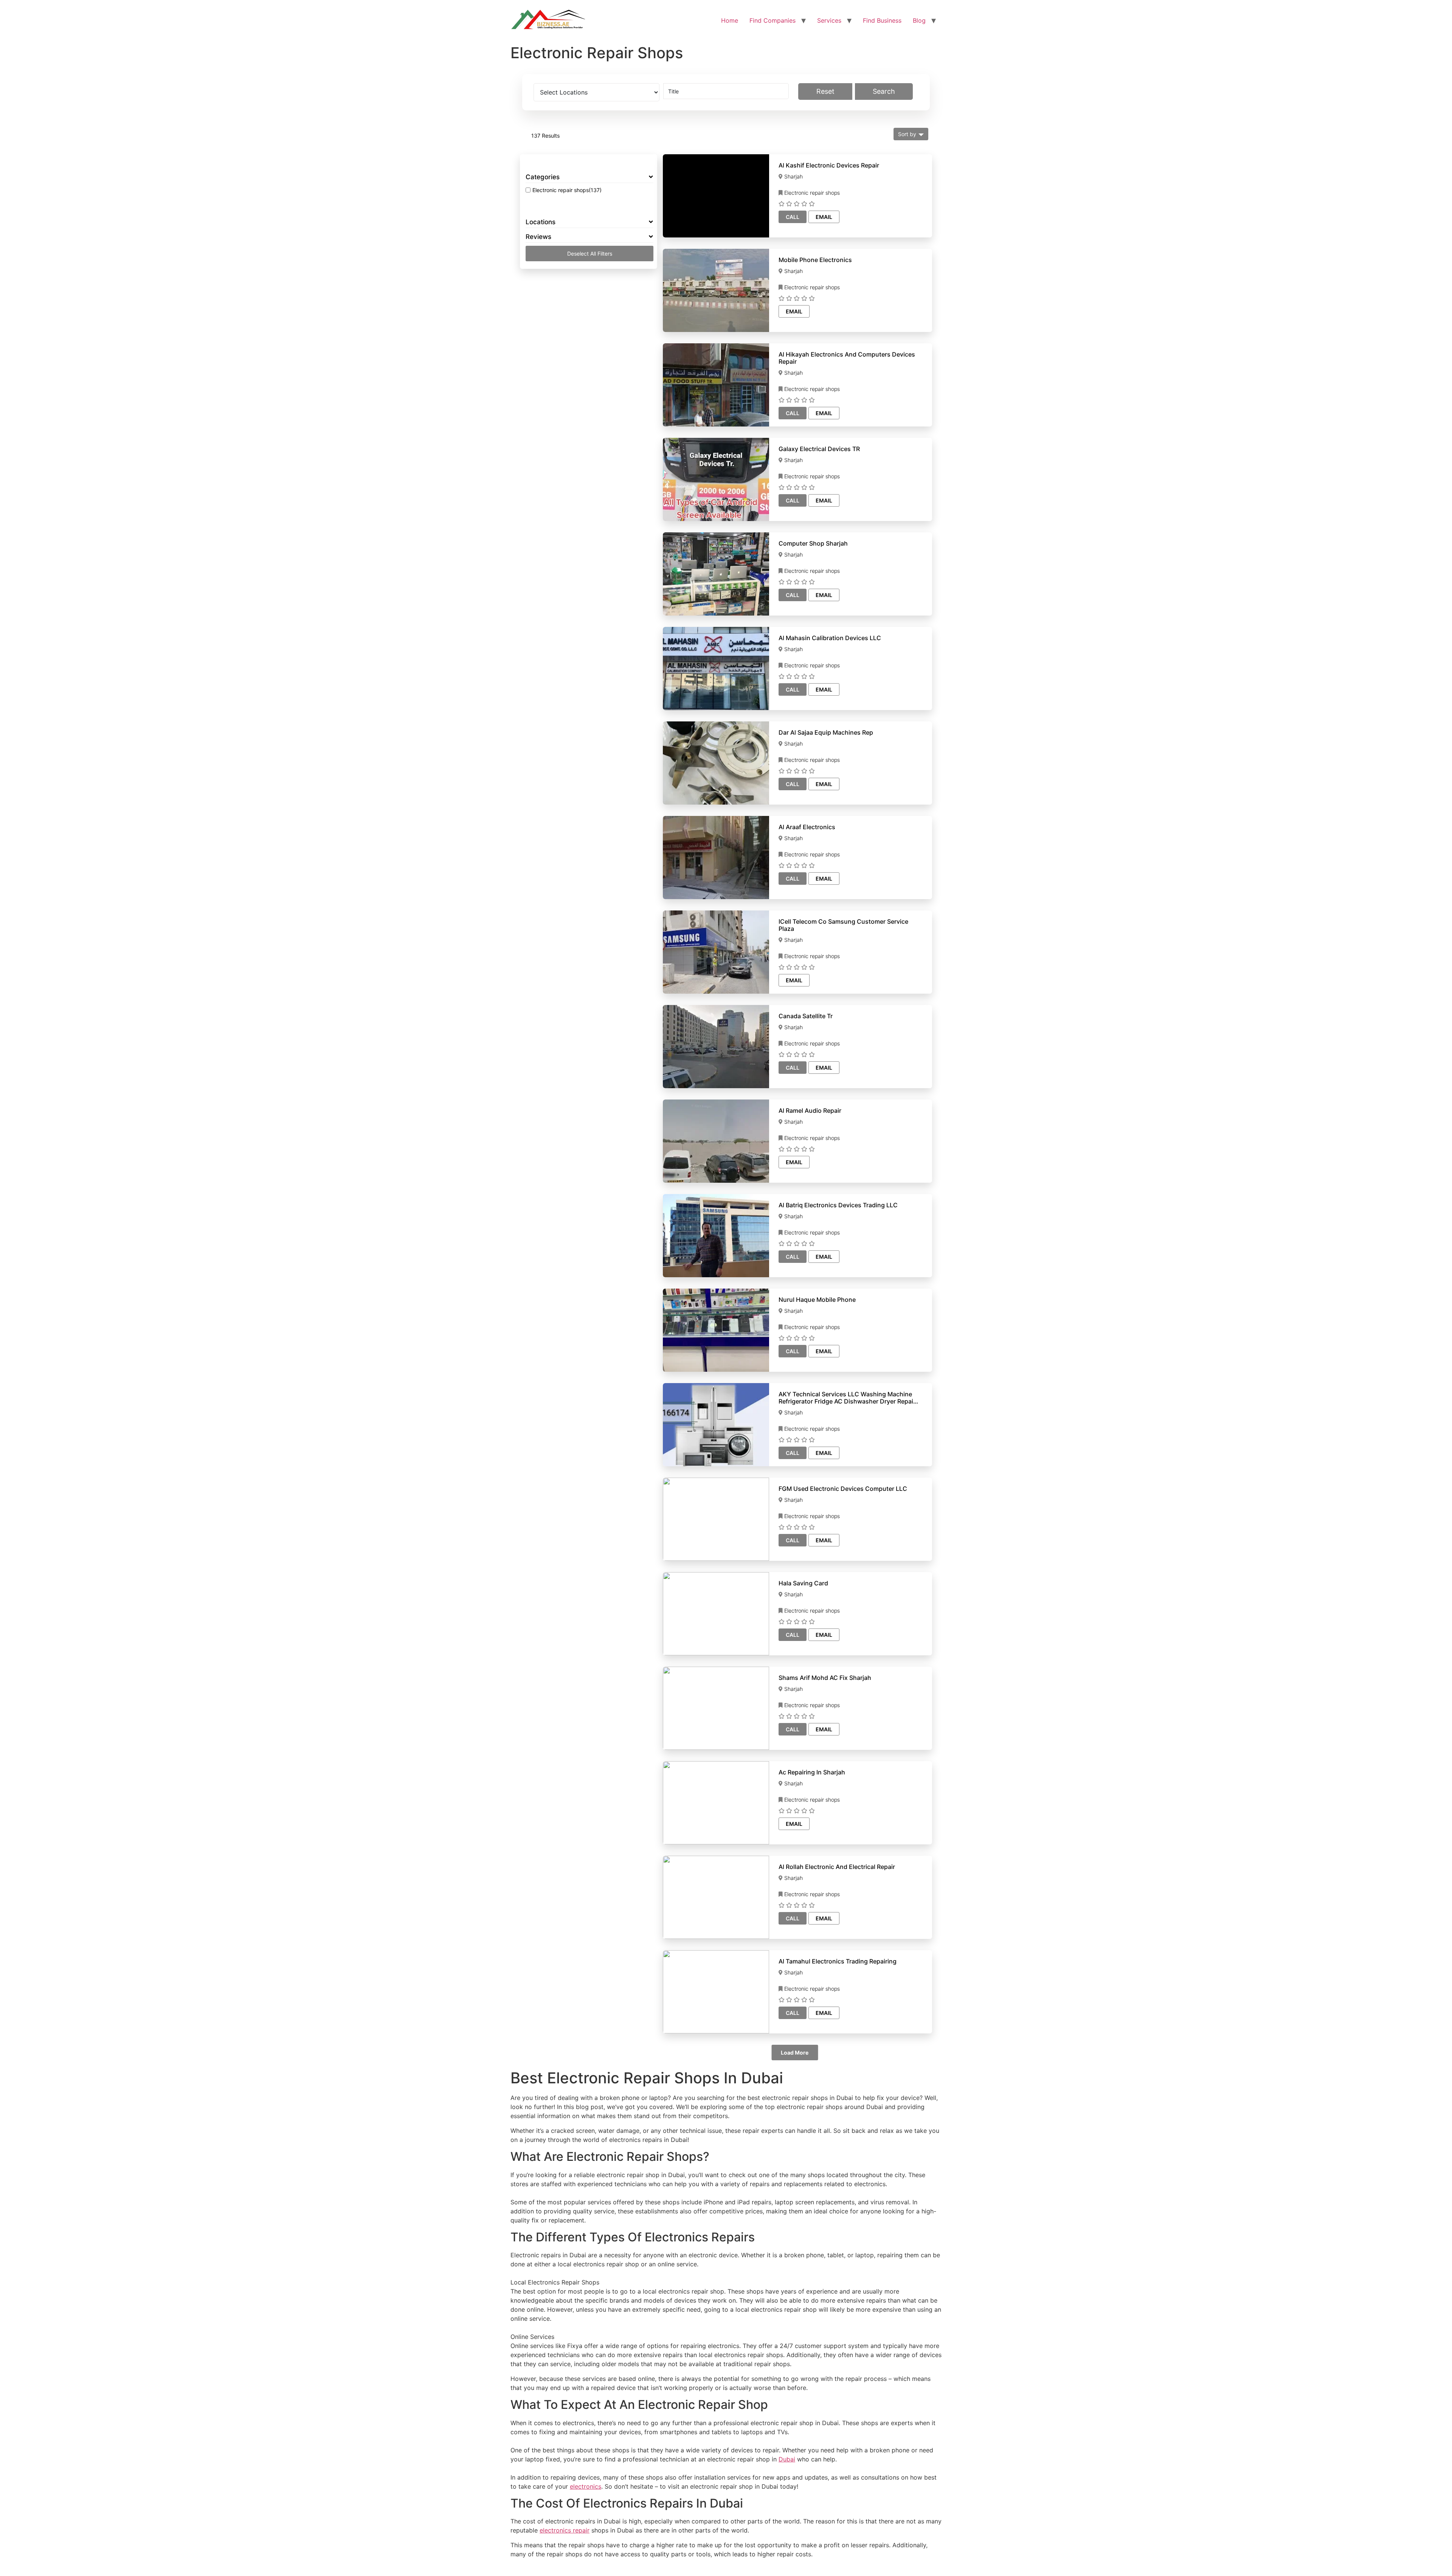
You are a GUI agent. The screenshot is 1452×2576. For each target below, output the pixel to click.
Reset (825, 91)
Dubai (787, 2459)
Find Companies (773, 20)
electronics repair (565, 2530)
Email (824, 217)
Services (829, 20)
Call (793, 217)
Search (884, 91)
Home (730, 20)
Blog (919, 20)
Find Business (882, 20)
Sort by (907, 134)
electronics (586, 2486)
